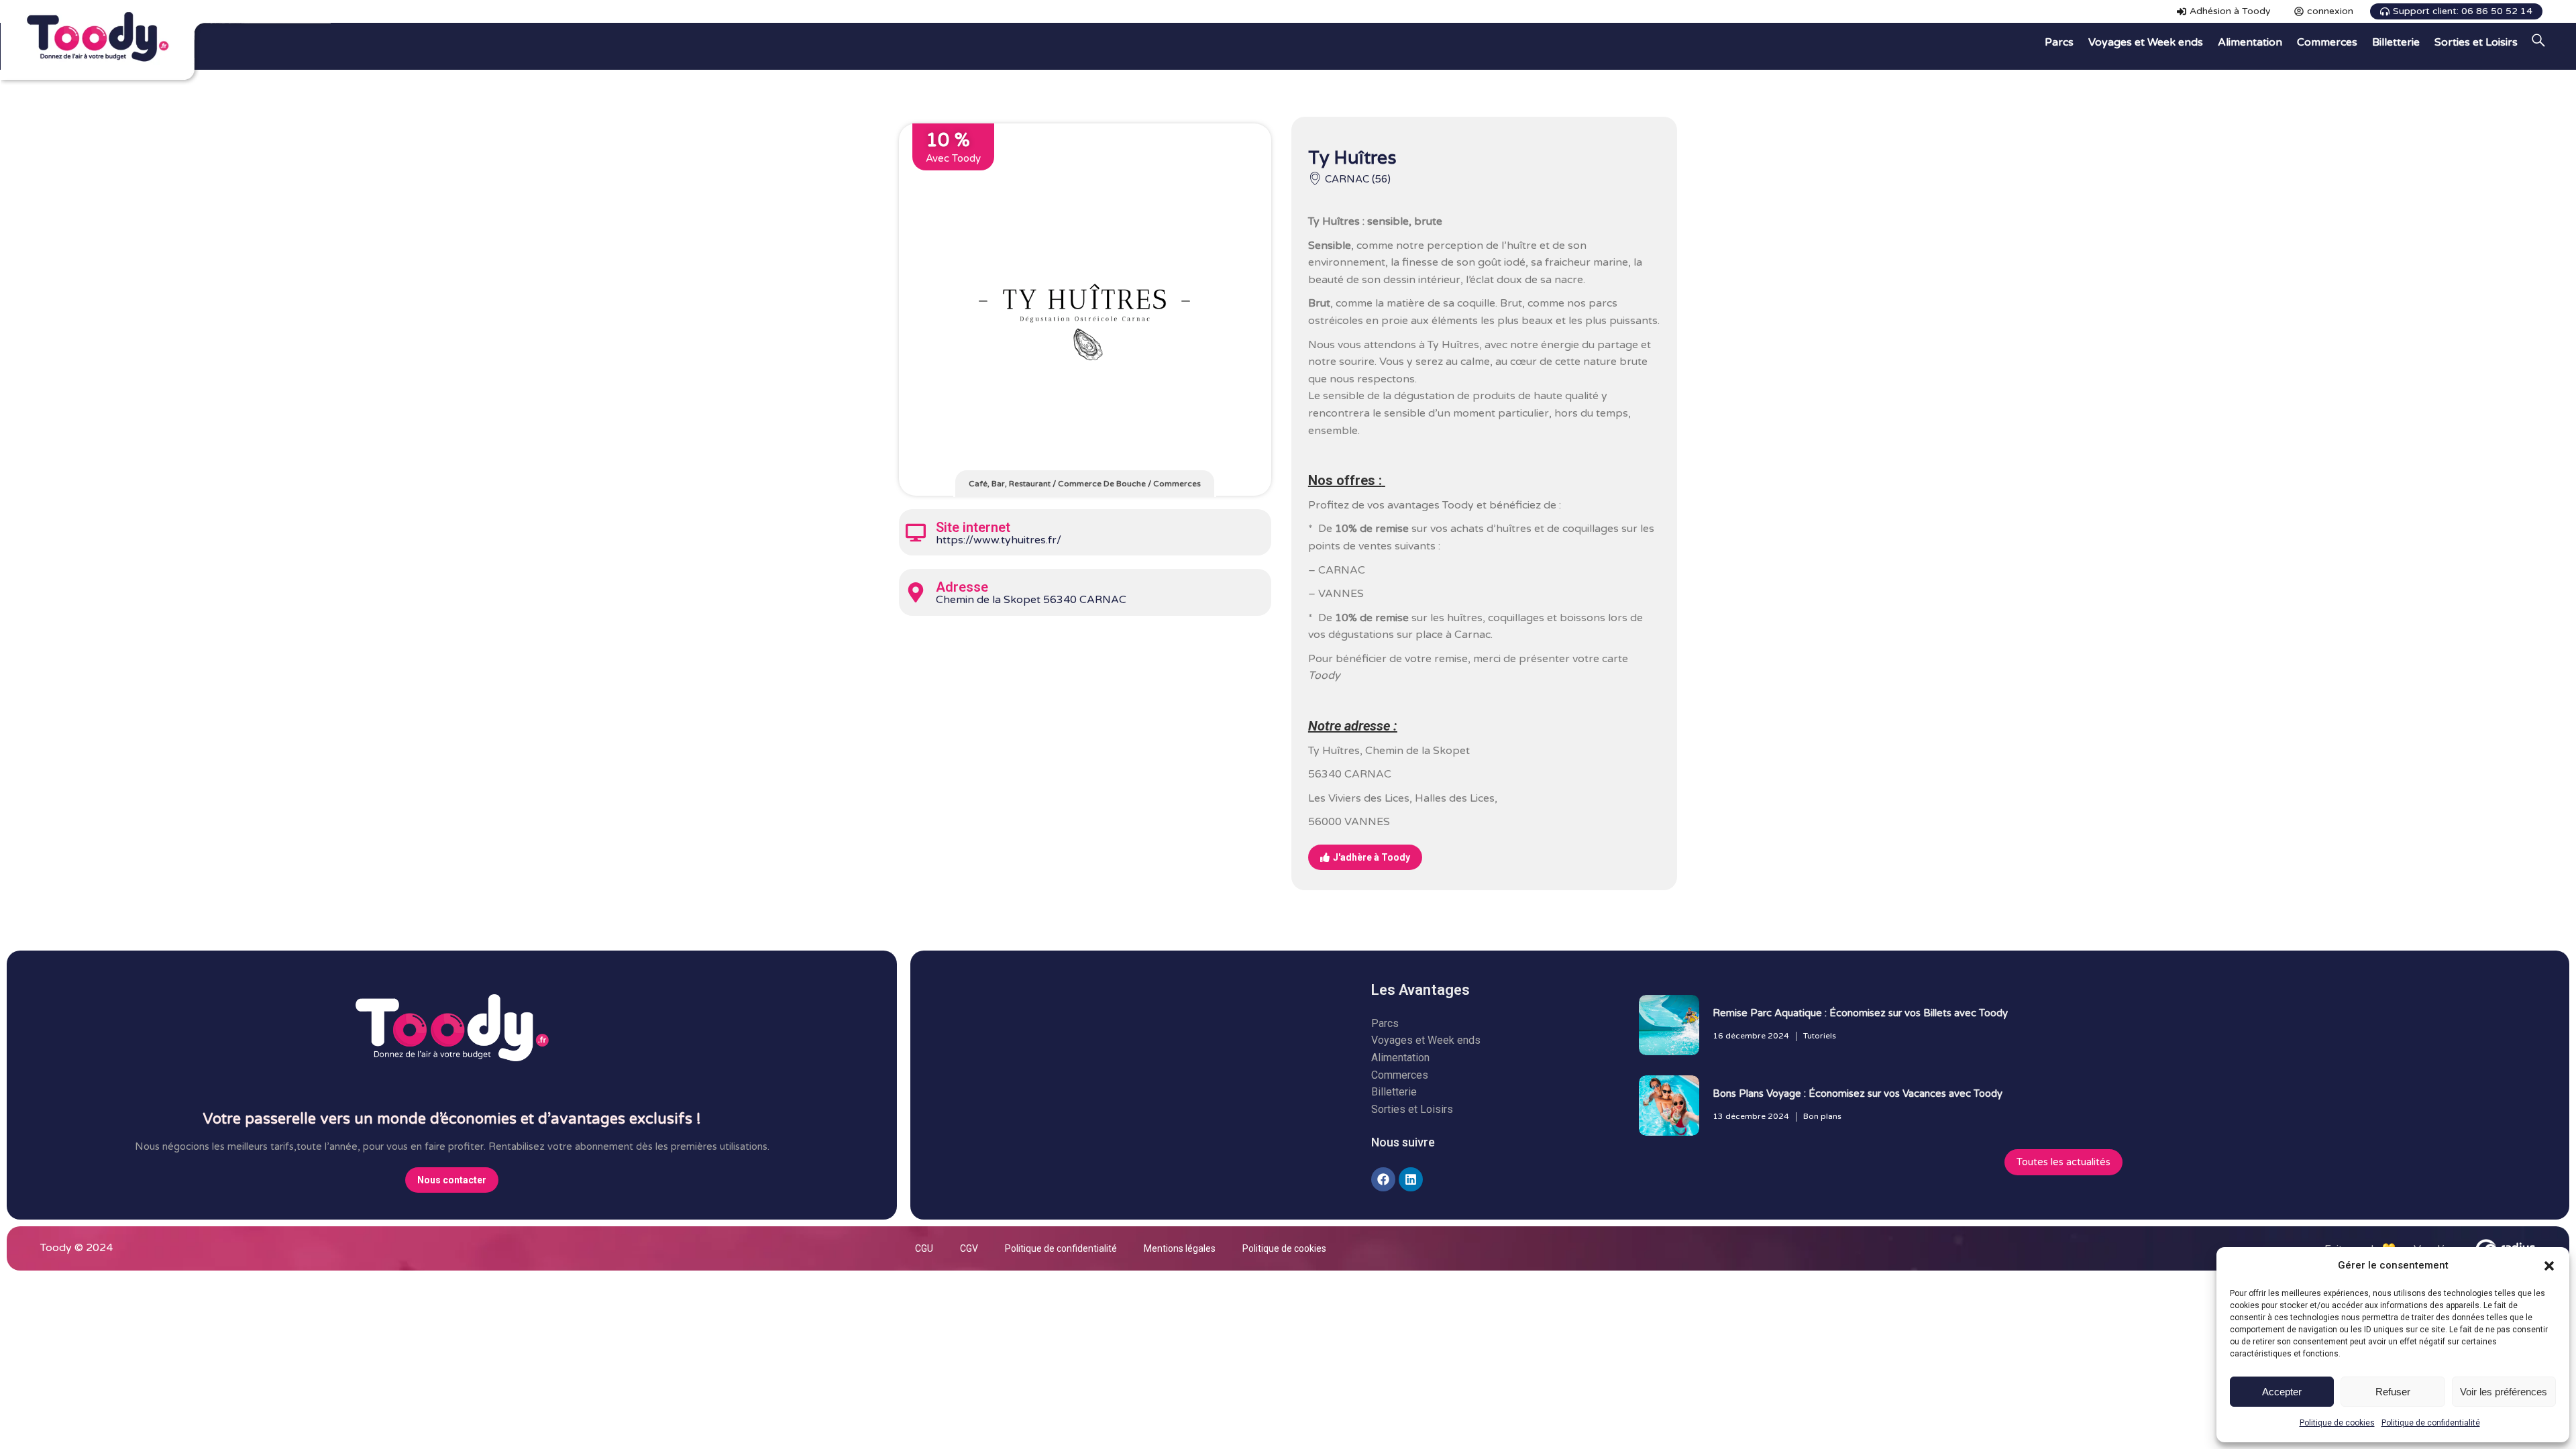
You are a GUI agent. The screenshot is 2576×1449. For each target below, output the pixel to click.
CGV (969, 1248)
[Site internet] (916, 533)
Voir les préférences (2504, 1392)
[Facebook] (1383, 1179)
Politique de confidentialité (2431, 1423)
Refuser (2393, 1392)
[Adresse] (916, 592)
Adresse (962, 587)
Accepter (2282, 1392)
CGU (924, 1248)
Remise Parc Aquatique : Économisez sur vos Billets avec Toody (1860, 1013)
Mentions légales (1180, 1248)
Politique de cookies (2337, 1423)
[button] (2549, 1266)
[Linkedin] (1411, 1179)
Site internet (973, 527)
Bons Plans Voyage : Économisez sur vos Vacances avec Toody (1858, 1093)
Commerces (1177, 484)
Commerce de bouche (1102, 484)
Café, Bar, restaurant (1010, 484)
